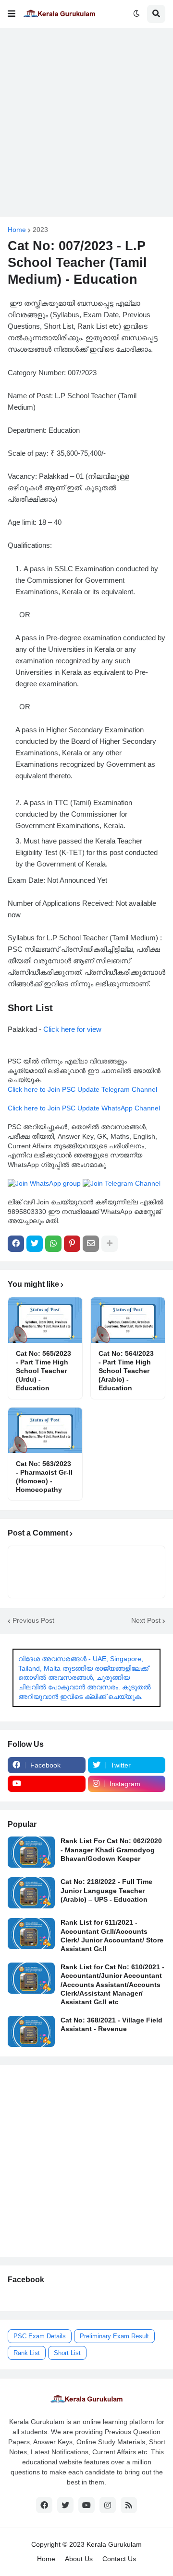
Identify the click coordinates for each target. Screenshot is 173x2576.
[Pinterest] (72, 1244)
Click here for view (72, 1029)
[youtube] (47, 1784)
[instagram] (108, 2505)
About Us (79, 2559)
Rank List (27, 2353)
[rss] (129, 2505)
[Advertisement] (86, 122)
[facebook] (44, 2505)
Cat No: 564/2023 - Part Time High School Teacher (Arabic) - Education (126, 1371)
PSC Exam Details (40, 2336)
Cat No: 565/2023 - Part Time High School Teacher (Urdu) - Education (43, 1371)
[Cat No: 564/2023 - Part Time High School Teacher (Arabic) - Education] (128, 1320)
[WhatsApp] (53, 1244)
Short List (67, 2353)
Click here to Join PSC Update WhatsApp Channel (84, 1108)
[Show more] (110, 1244)
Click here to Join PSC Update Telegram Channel (82, 1089)
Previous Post (33, 1620)
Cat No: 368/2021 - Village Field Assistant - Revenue (111, 2024)
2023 (40, 230)
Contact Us (119, 2559)
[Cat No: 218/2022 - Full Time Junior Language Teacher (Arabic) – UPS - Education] (31, 1893)
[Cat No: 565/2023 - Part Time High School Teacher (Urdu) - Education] (45, 1320)
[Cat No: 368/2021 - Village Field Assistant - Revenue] (31, 2031)
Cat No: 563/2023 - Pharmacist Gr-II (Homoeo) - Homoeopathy (44, 1477)
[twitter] (65, 2505)
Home (17, 230)
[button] (12, 14)
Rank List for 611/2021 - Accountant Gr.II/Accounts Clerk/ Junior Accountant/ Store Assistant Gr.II (112, 1935)
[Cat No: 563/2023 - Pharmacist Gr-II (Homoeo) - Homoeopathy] (45, 1430)
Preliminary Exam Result (114, 2336)
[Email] (91, 1244)
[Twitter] (35, 1244)
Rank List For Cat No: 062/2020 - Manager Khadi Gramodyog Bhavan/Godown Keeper (111, 1849)
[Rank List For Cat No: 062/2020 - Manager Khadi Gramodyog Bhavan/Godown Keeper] (31, 1852)
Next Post (146, 1620)
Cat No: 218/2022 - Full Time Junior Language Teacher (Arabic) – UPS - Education (106, 1890)
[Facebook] (16, 1244)
